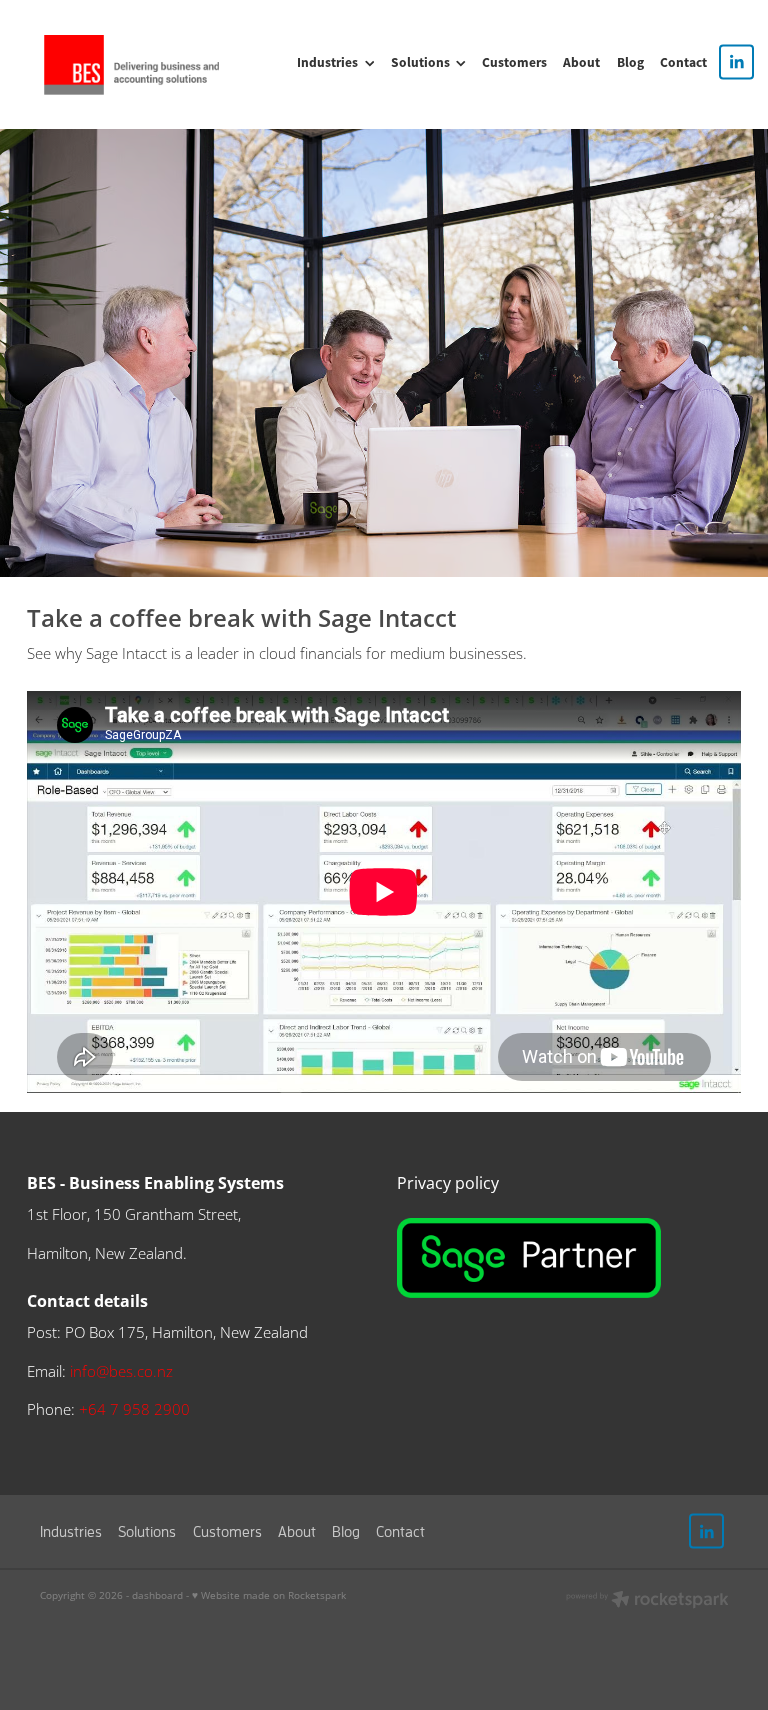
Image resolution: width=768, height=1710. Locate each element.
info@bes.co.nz (121, 1371)
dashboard (157, 1595)
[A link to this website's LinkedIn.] (736, 61)
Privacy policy (450, 1182)
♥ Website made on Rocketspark (269, 1595)
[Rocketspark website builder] (647, 1601)
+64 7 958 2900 (134, 1409)
